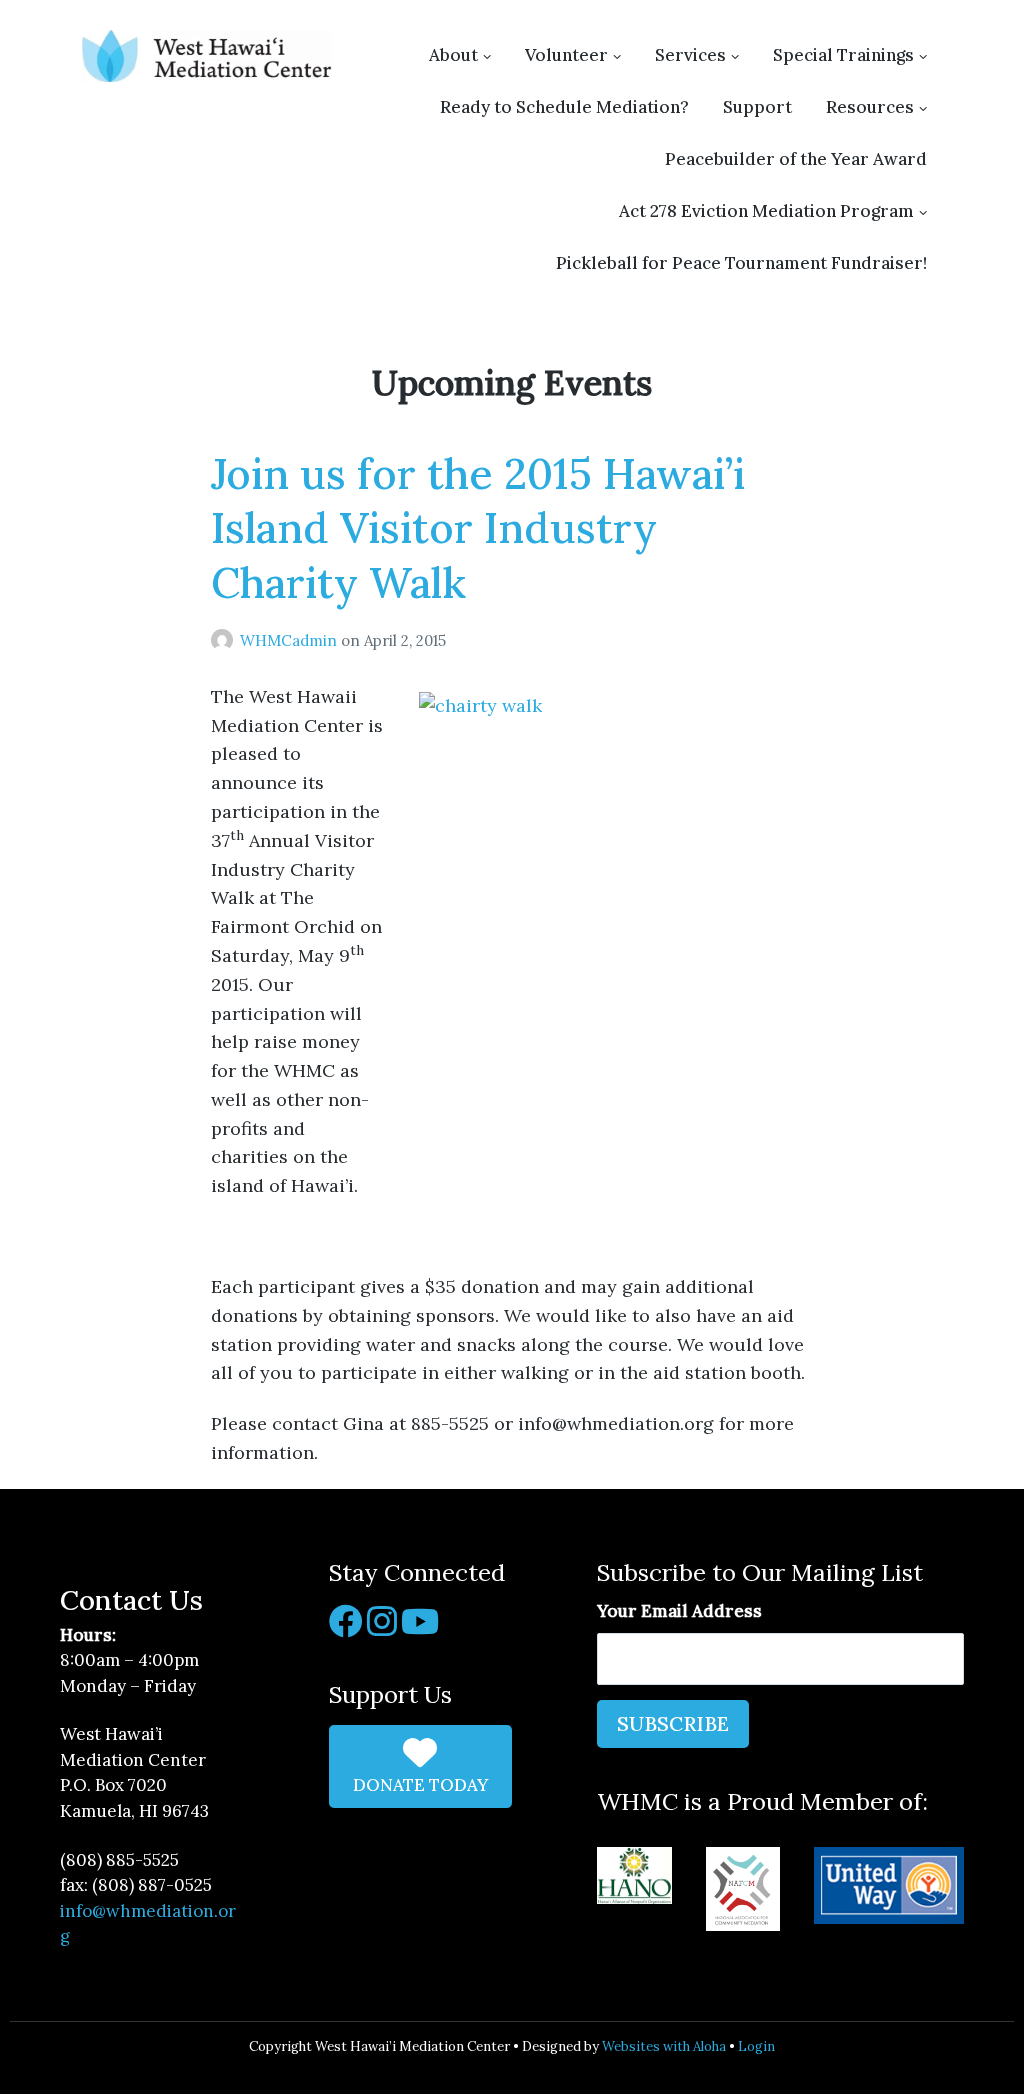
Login (756, 2046)
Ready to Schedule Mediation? (564, 107)
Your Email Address (679, 1611)
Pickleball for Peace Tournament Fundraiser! (741, 263)
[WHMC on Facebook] (346, 1628)
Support (757, 107)
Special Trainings (843, 55)
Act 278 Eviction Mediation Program (766, 211)
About (453, 55)
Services (690, 55)
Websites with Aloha (664, 2046)
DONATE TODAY (420, 1785)
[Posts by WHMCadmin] (225, 640)
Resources (870, 107)
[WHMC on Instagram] (382, 1628)
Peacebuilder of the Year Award (796, 159)
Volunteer (566, 55)
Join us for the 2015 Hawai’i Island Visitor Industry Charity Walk (478, 528)
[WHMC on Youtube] (420, 1628)
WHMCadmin (290, 640)
